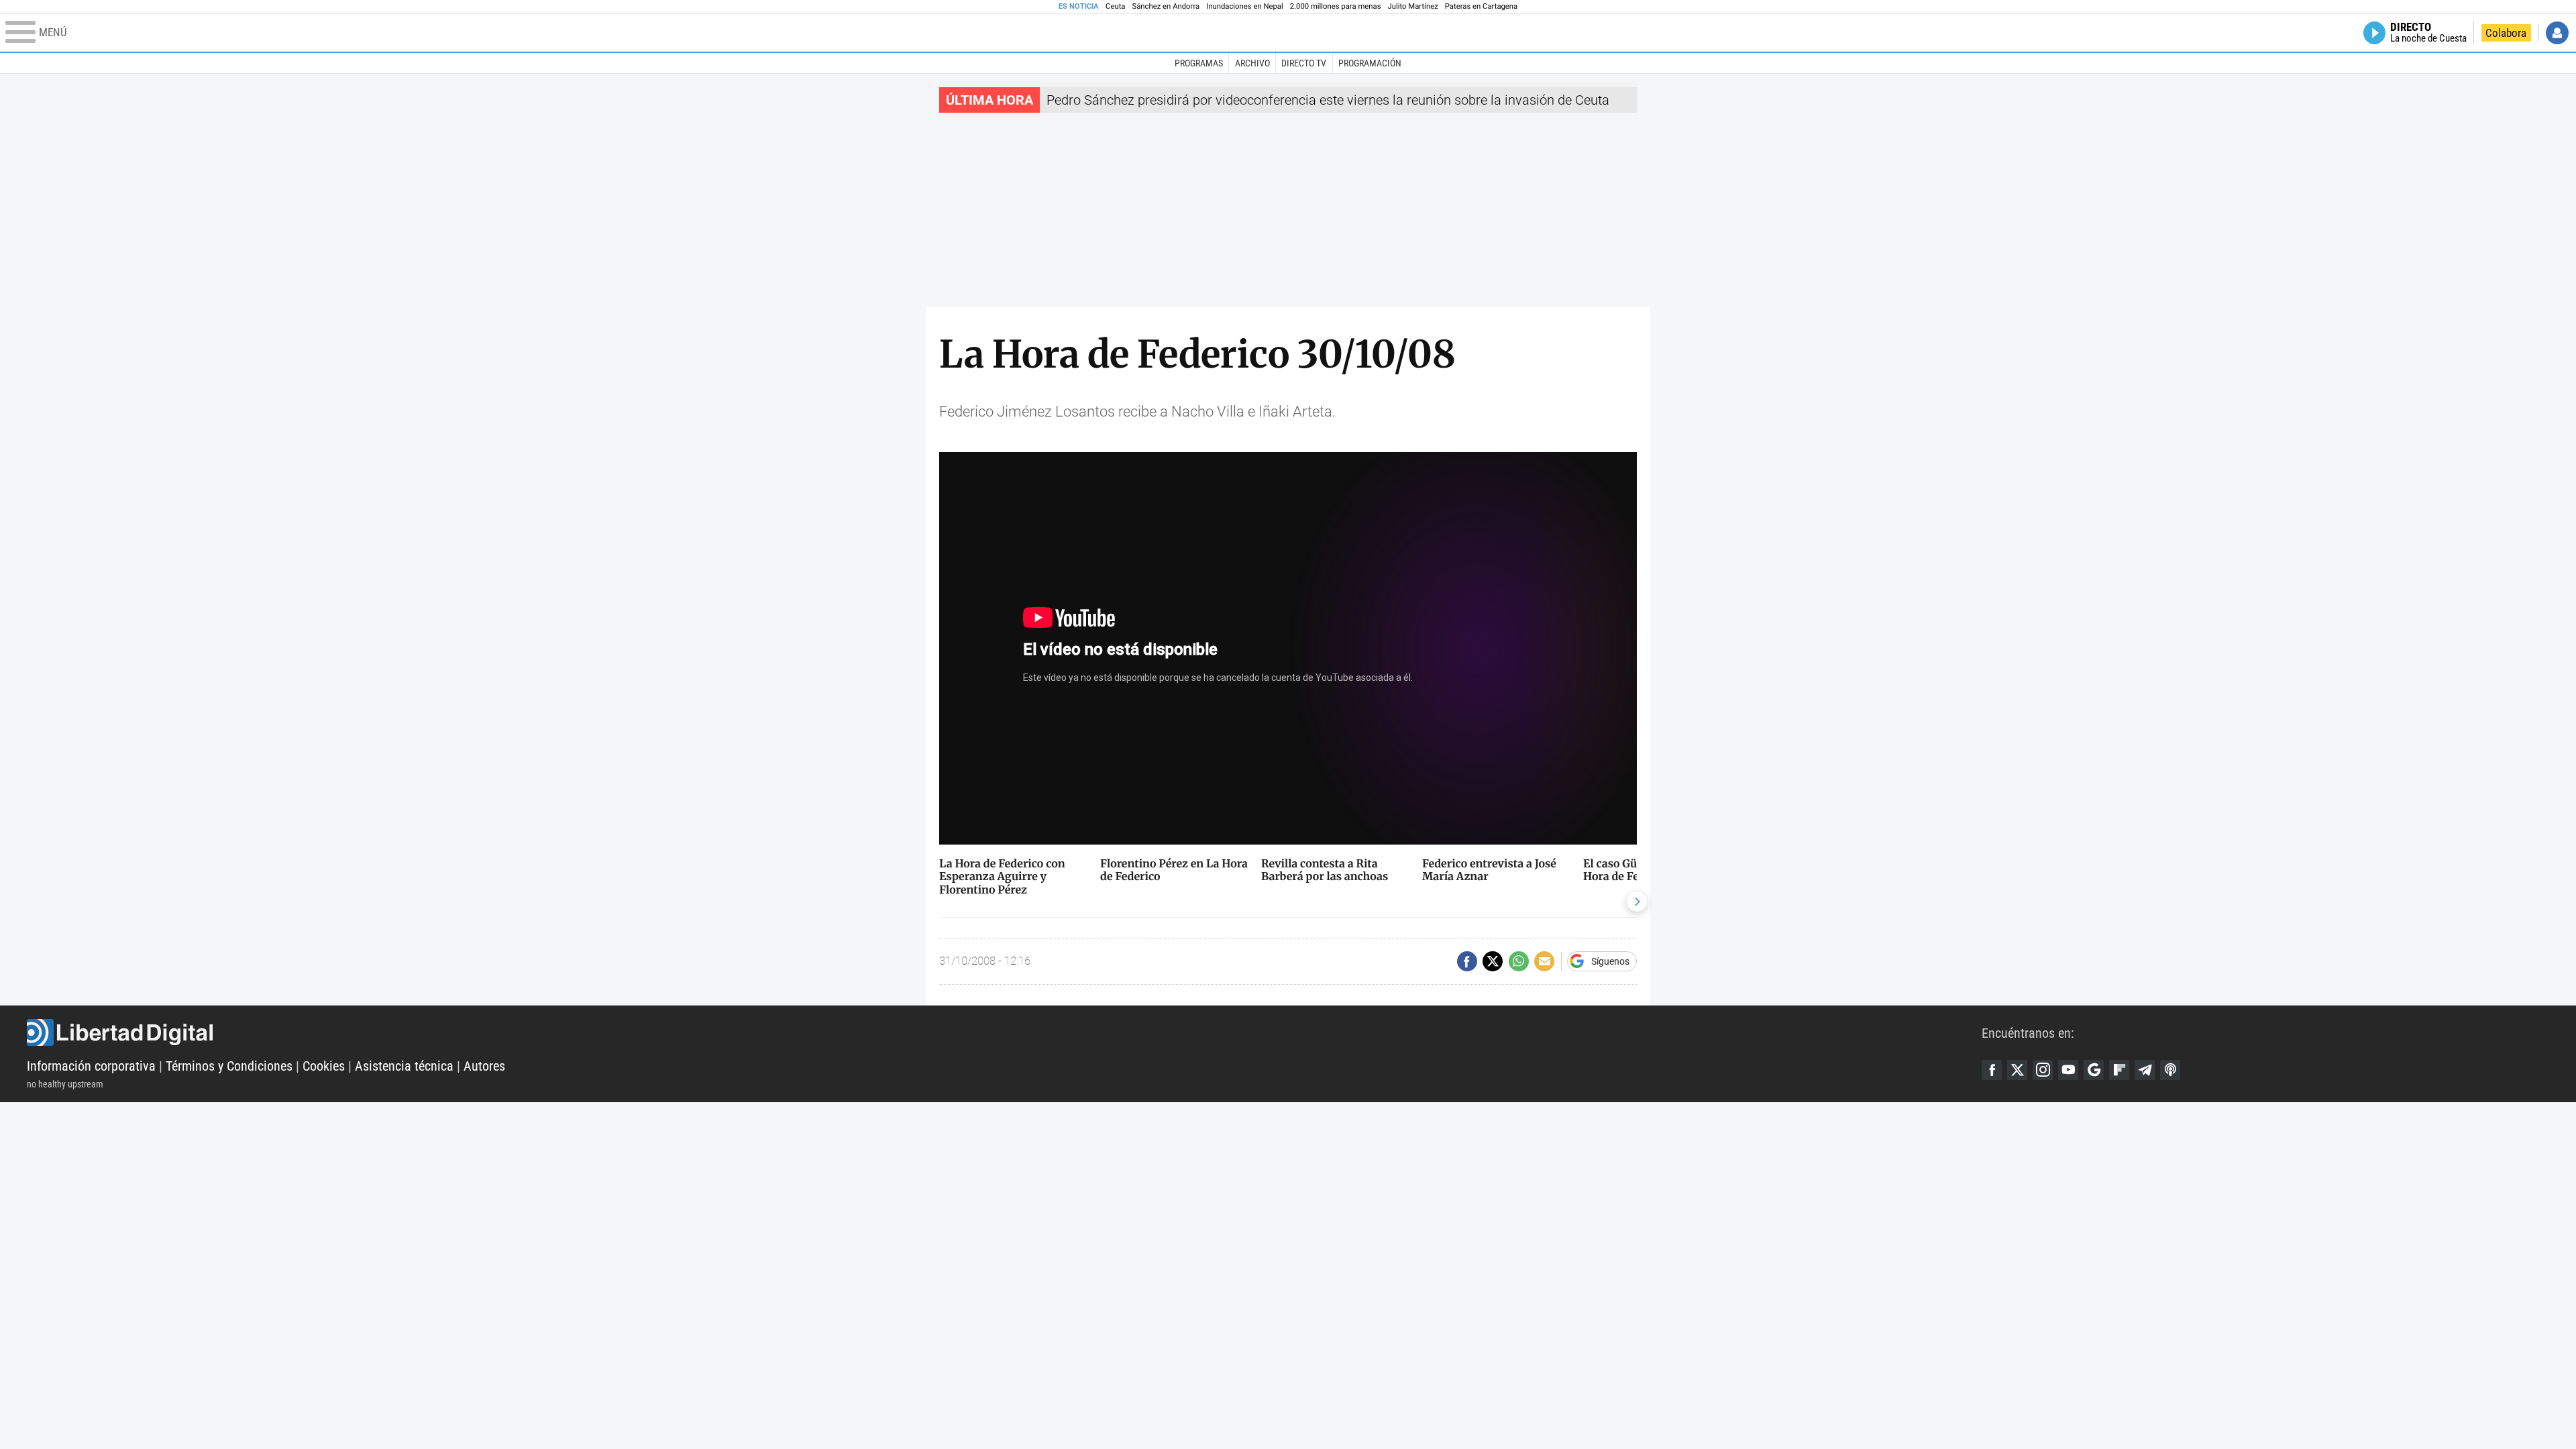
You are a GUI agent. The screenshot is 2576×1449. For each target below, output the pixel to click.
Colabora (2506, 33)
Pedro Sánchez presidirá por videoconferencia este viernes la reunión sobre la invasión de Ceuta (1328, 100)
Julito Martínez (1413, 6)
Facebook (1992, 1070)
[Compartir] (1467, 961)
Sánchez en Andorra (1166, 6)
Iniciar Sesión (2557, 33)
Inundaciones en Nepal (1245, 6)
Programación (1370, 63)
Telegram (2145, 1070)
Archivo (1252, 63)
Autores (484, 1066)
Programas (1199, 63)
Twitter (2017, 1070)
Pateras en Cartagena (1481, 6)
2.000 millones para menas (1336, 6)
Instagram (2043, 1070)
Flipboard (2119, 1070)
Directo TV (1304, 63)
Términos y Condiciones (229, 1066)
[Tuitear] (1493, 961)
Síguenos (1610, 961)
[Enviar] (1519, 961)
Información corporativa (91, 1066)
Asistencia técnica (404, 1066)
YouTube (2068, 1070)
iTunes (2170, 1070)
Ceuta (1115, 6)
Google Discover (2094, 1070)
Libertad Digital (1004, 1032)
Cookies (324, 1066)
